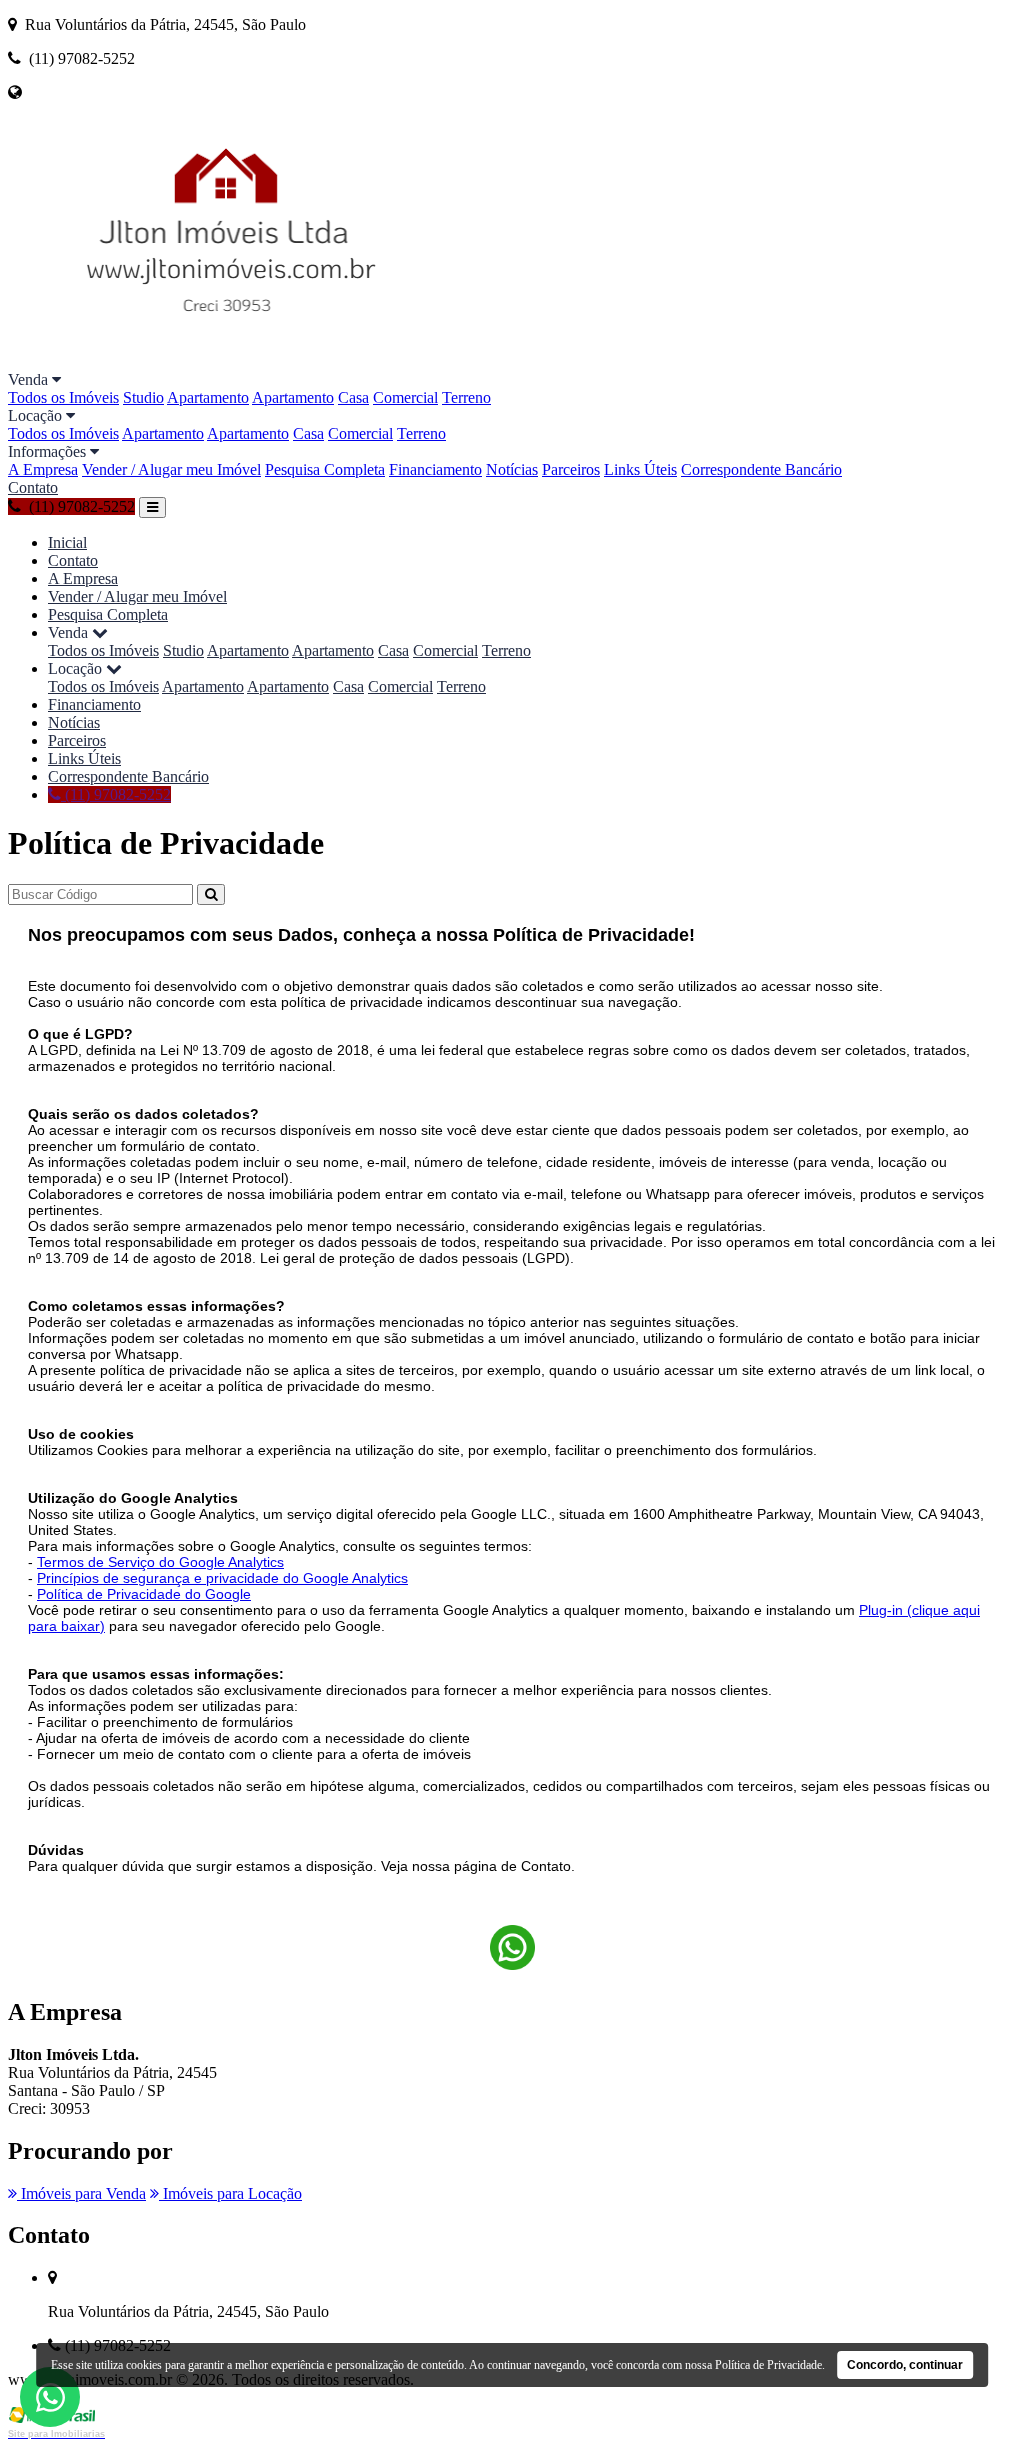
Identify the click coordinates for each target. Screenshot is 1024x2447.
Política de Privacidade (768, 2365)
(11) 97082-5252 (116, 794)
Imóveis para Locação (230, 2193)
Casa (353, 397)
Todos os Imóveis (63, 397)
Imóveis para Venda (81, 2193)
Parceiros (571, 469)
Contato (33, 487)
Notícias (512, 469)
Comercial (405, 397)
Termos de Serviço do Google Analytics (160, 1562)
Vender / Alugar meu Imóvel (171, 469)
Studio (143, 397)
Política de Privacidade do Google (144, 1594)
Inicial (67, 542)
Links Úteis (640, 469)
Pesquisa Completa (325, 469)
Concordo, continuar (905, 2365)
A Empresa (43, 469)
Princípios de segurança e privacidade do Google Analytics (222, 1578)
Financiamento (435, 469)
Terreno (466, 397)
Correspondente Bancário (761, 469)
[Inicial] (230, 361)
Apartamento (208, 397)
